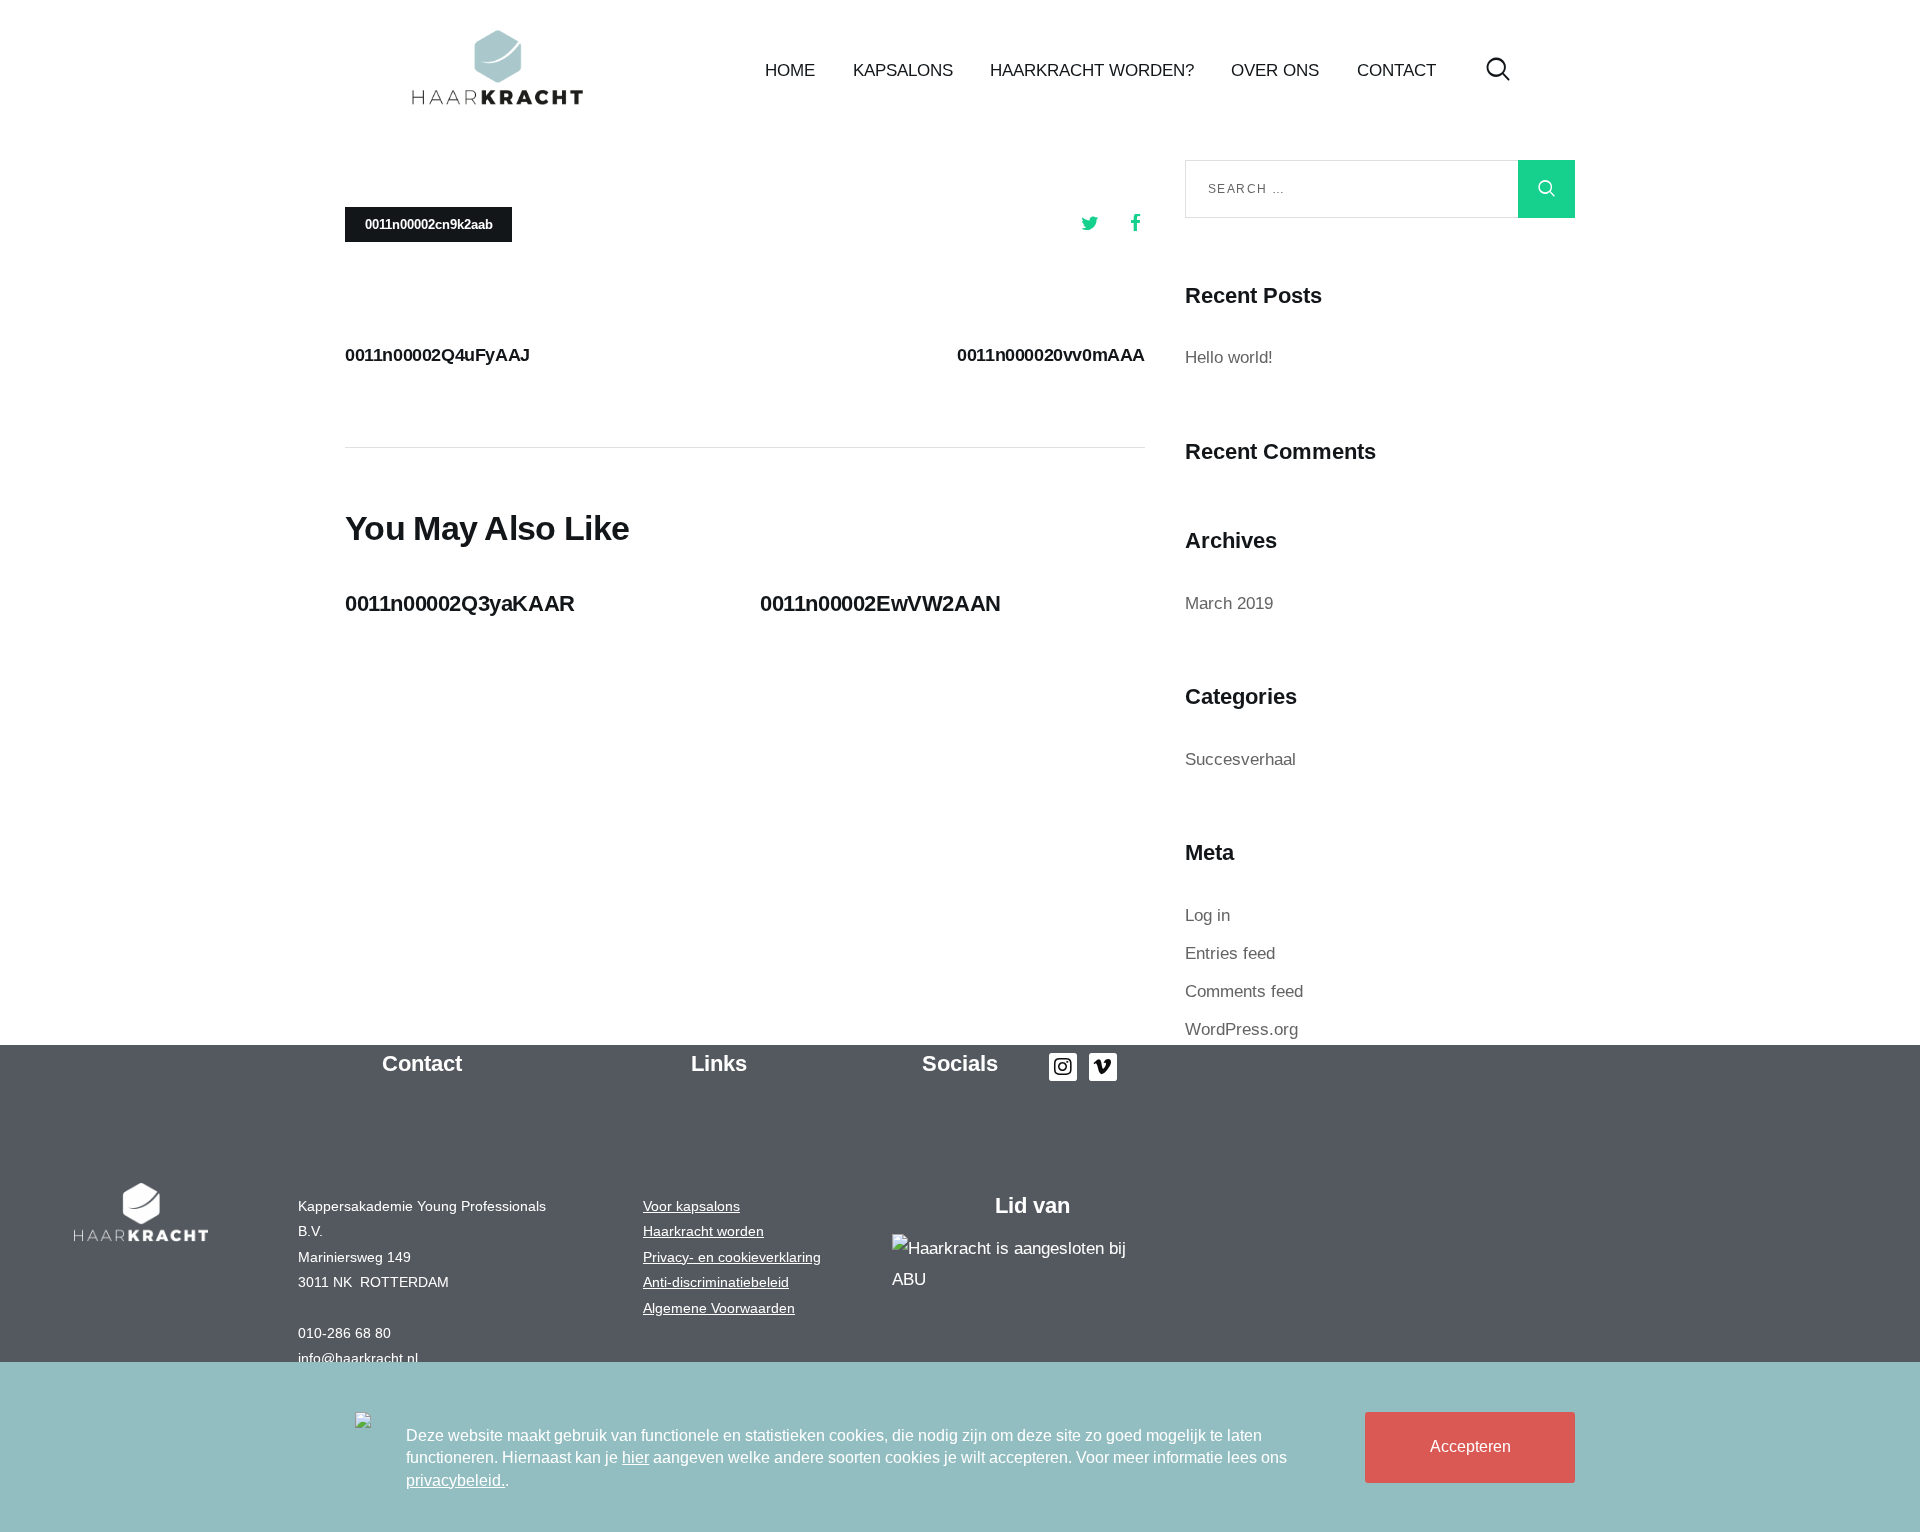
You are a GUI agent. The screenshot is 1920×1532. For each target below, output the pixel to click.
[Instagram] (1063, 1067)
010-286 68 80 (344, 1333)
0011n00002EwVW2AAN (880, 604)
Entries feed (1230, 953)
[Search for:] (1380, 187)
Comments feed (1244, 991)
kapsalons (706, 1206)
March (1229, 603)
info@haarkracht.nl (358, 1358)
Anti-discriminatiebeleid (716, 1282)
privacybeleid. (455, 1480)
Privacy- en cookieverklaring (732, 1257)
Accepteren (1470, 1446)
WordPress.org (1241, 1029)
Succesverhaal (1240, 759)
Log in (1207, 915)
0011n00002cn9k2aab (429, 224)
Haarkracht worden (703, 1231)
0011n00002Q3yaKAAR (460, 604)
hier (635, 1457)
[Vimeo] (1103, 1067)
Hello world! (1229, 357)
